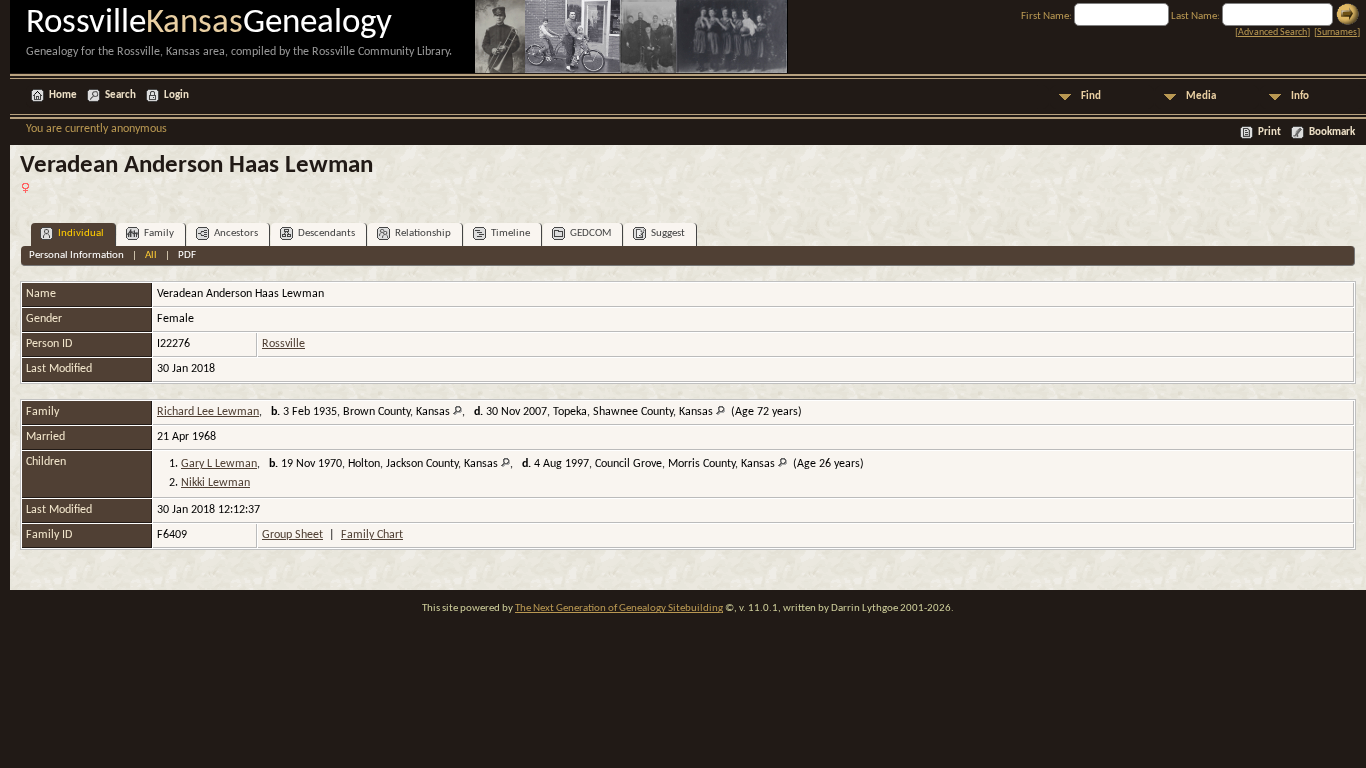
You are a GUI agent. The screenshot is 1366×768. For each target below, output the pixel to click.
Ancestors (236, 233)
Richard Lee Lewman (208, 412)
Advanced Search (1272, 32)
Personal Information (76, 255)
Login (176, 95)
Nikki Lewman (215, 483)
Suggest (668, 233)
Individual (81, 233)
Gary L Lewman (219, 464)
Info (1300, 96)
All (151, 255)
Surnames (1337, 32)
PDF (187, 255)
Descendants (326, 233)
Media (1201, 96)
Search (120, 95)
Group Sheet (292, 535)
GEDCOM (590, 233)
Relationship (423, 233)
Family (159, 233)
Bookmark (1332, 132)
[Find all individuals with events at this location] (457, 412)
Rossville (283, 344)
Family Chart (372, 535)
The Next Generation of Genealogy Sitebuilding (619, 608)
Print (1269, 132)
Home (63, 95)
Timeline (510, 233)
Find (1091, 96)
